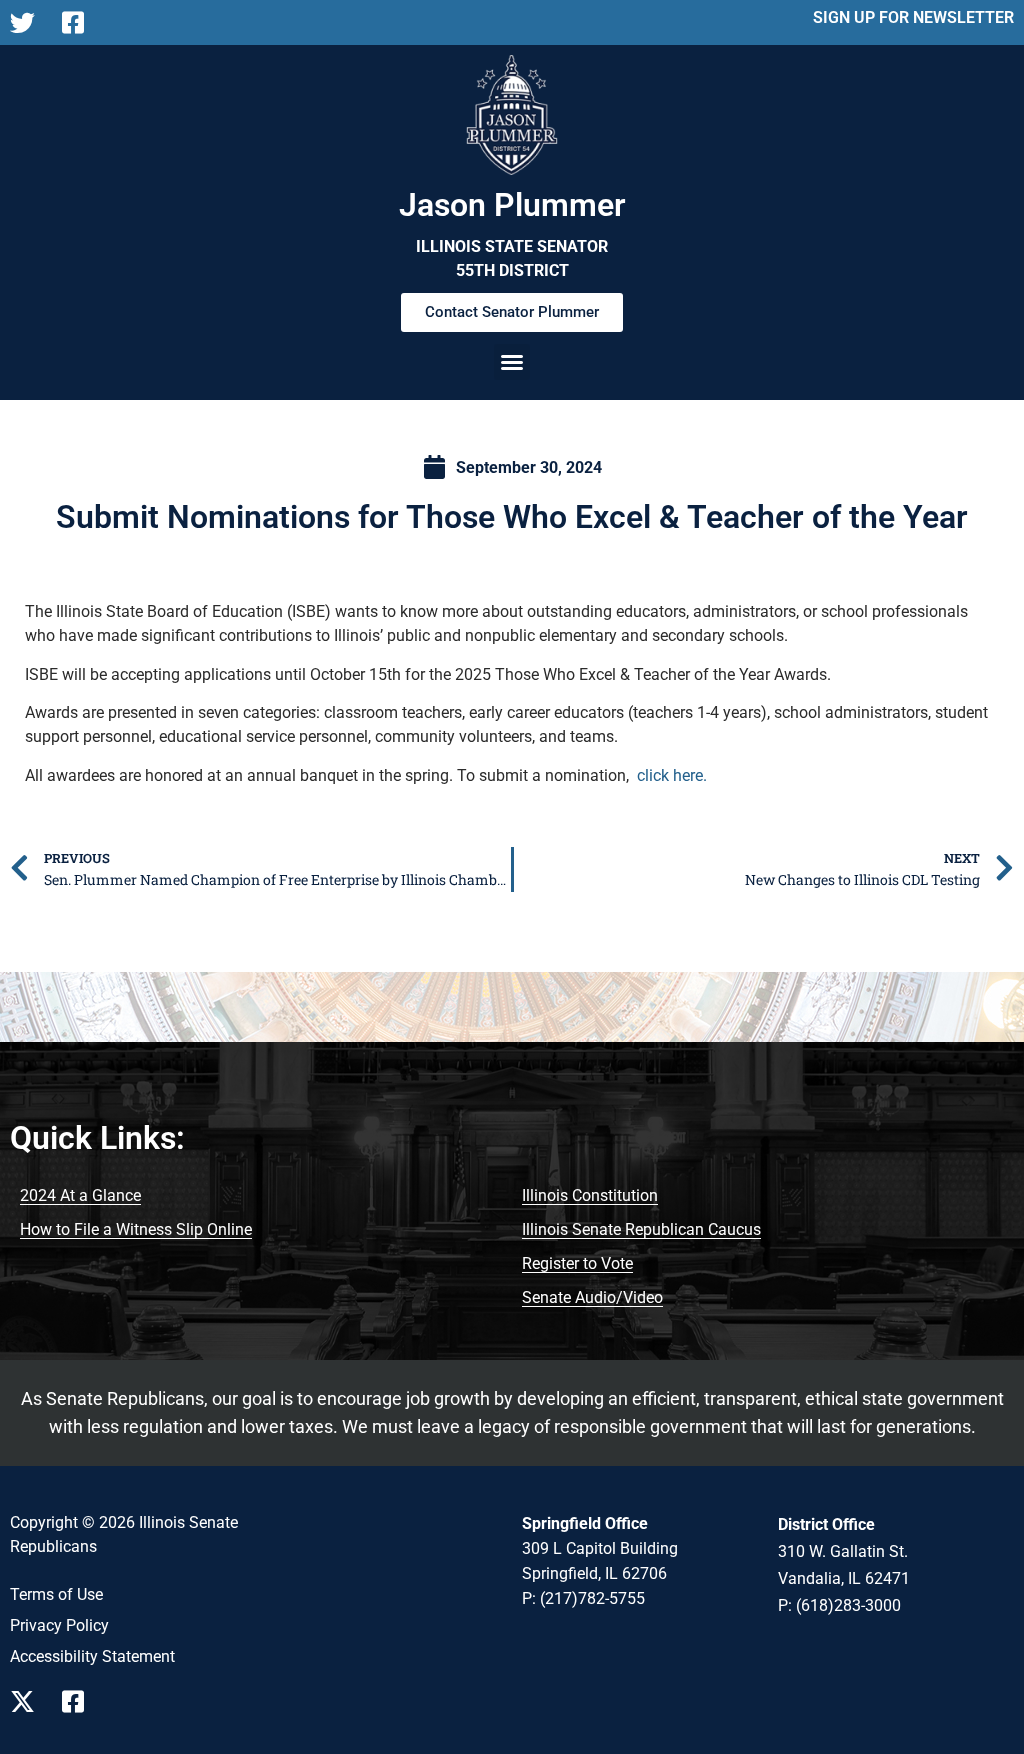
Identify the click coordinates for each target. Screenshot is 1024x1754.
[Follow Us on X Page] (28, 1701)
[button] (512, 362)
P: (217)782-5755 (583, 1598)
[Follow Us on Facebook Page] (80, 1701)
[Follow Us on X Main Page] (28, 22)
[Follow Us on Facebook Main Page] (80, 22)
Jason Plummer (512, 205)
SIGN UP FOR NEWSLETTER (913, 17)
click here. (672, 775)
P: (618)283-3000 (839, 1605)
